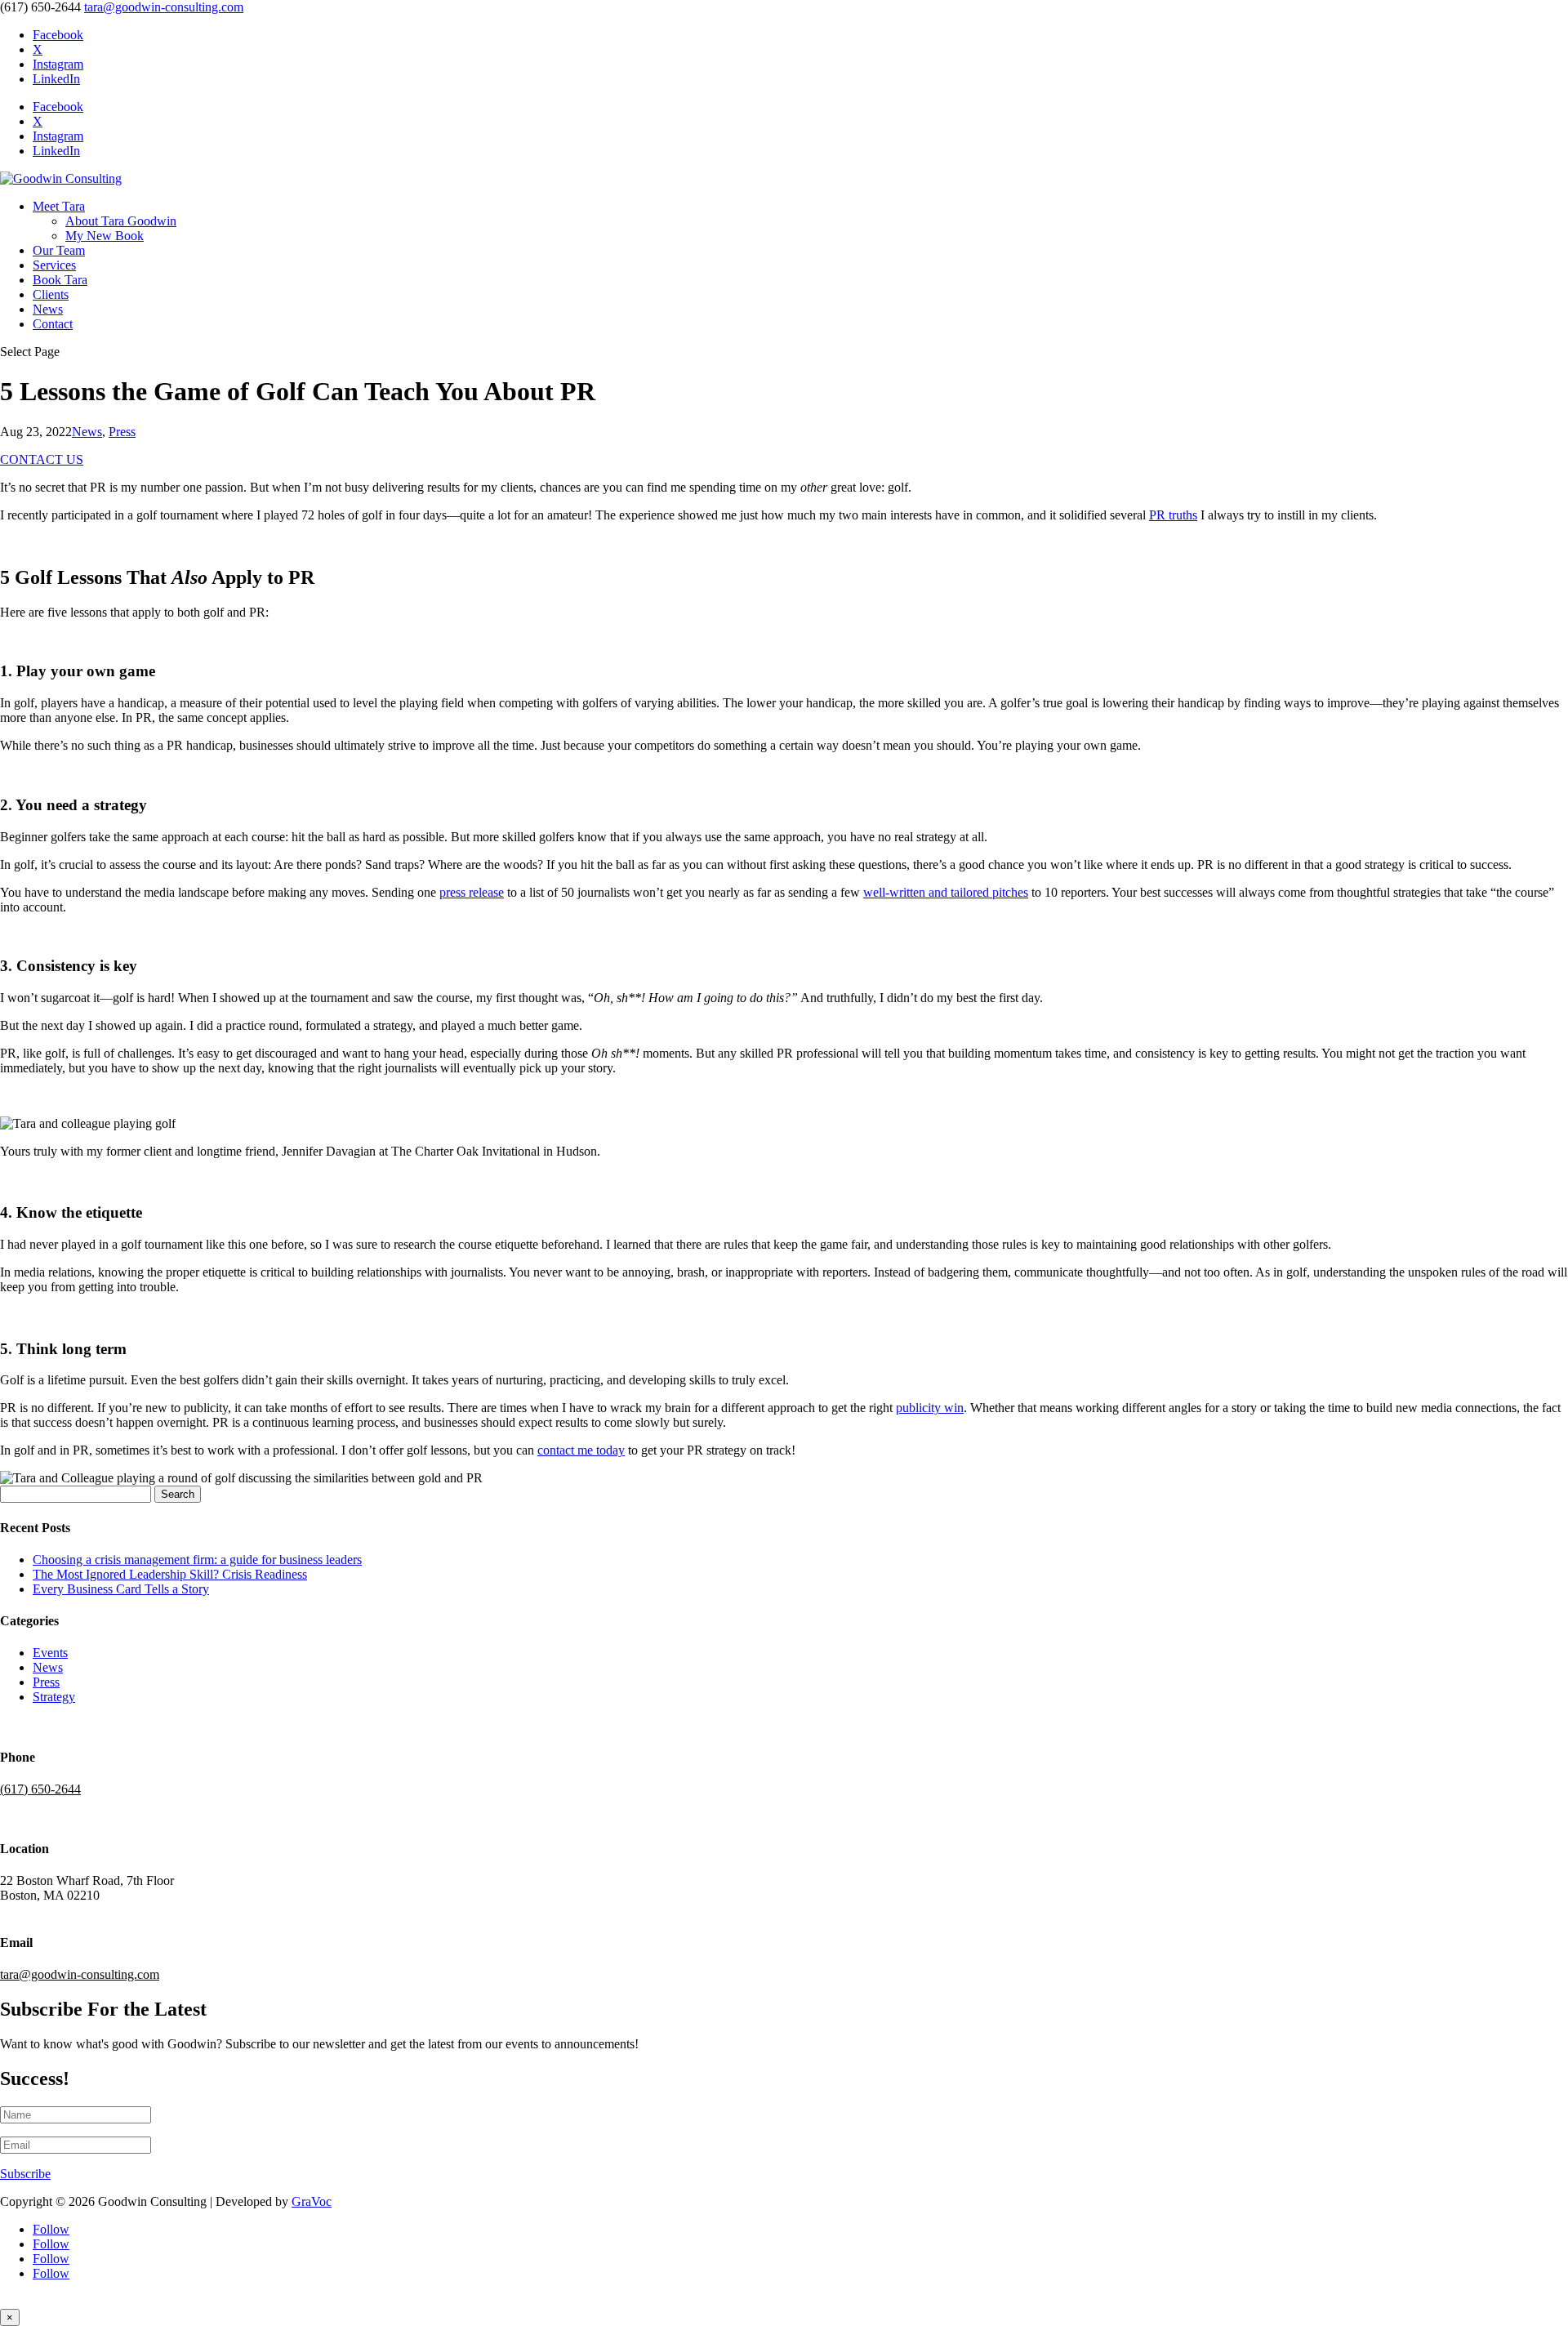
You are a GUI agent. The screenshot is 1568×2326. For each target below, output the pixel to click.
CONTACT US (42, 459)
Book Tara (60, 280)
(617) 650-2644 (40, 1789)
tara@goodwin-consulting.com (80, 1974)
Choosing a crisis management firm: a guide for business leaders (197, 1560)
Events (50, 1653)
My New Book (105, 236)
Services (54, 265)
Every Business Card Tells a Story (121, 1589)
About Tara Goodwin (121, 221)
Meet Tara (59, 206)
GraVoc (312, 2201)
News (48, 309)
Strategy (54, 1697)
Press (122, 432)
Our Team (59, 250)
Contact (53, 324)
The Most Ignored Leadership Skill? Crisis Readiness (170, 1574)
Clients (51, 294)
